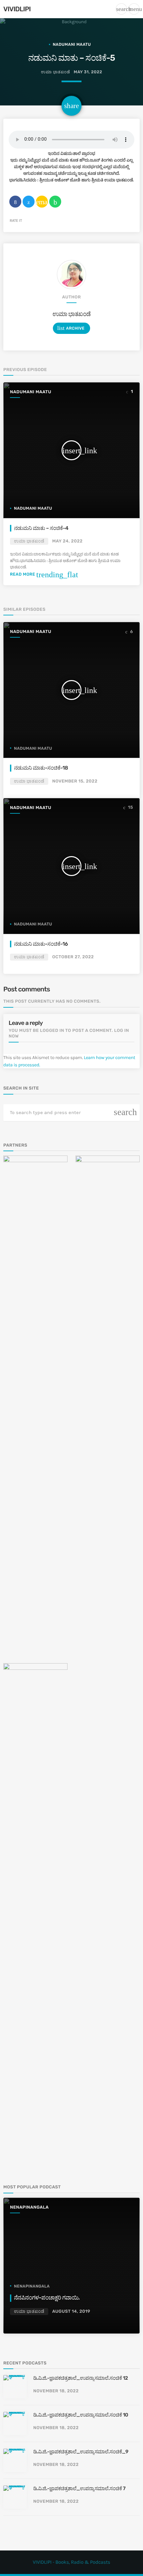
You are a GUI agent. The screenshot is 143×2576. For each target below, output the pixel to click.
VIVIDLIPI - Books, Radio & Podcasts (72, 2562)
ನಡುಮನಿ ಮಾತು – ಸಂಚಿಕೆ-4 (41, 528)
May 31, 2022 (88, 72)
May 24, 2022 (67, 541)
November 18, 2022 (56, 2391)
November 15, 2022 (75, 781)
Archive (71, 328)
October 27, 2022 (73, 957)
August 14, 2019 (71, 2312)
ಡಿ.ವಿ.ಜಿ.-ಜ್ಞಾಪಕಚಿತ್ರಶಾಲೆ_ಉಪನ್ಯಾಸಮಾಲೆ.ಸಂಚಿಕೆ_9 (81, 2452)
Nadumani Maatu (72, 44)
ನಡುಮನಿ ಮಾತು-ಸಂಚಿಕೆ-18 (41, 768)
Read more (44, 574)
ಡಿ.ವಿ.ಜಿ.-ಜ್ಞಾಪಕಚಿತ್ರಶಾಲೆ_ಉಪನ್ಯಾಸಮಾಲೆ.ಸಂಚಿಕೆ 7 (79, 2488)
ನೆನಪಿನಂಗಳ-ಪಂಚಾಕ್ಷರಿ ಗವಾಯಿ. (47, 2298)
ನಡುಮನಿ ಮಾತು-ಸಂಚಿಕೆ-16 (41, 944)
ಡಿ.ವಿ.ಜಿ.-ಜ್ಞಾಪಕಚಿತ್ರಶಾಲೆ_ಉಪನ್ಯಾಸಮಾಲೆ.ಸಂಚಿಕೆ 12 (80, 2378)
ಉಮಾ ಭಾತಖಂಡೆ (72, 314)
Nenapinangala (29, 2207)
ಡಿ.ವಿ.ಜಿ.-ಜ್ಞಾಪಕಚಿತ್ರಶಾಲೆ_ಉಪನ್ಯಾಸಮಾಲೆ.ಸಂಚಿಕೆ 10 (81, 2415)
